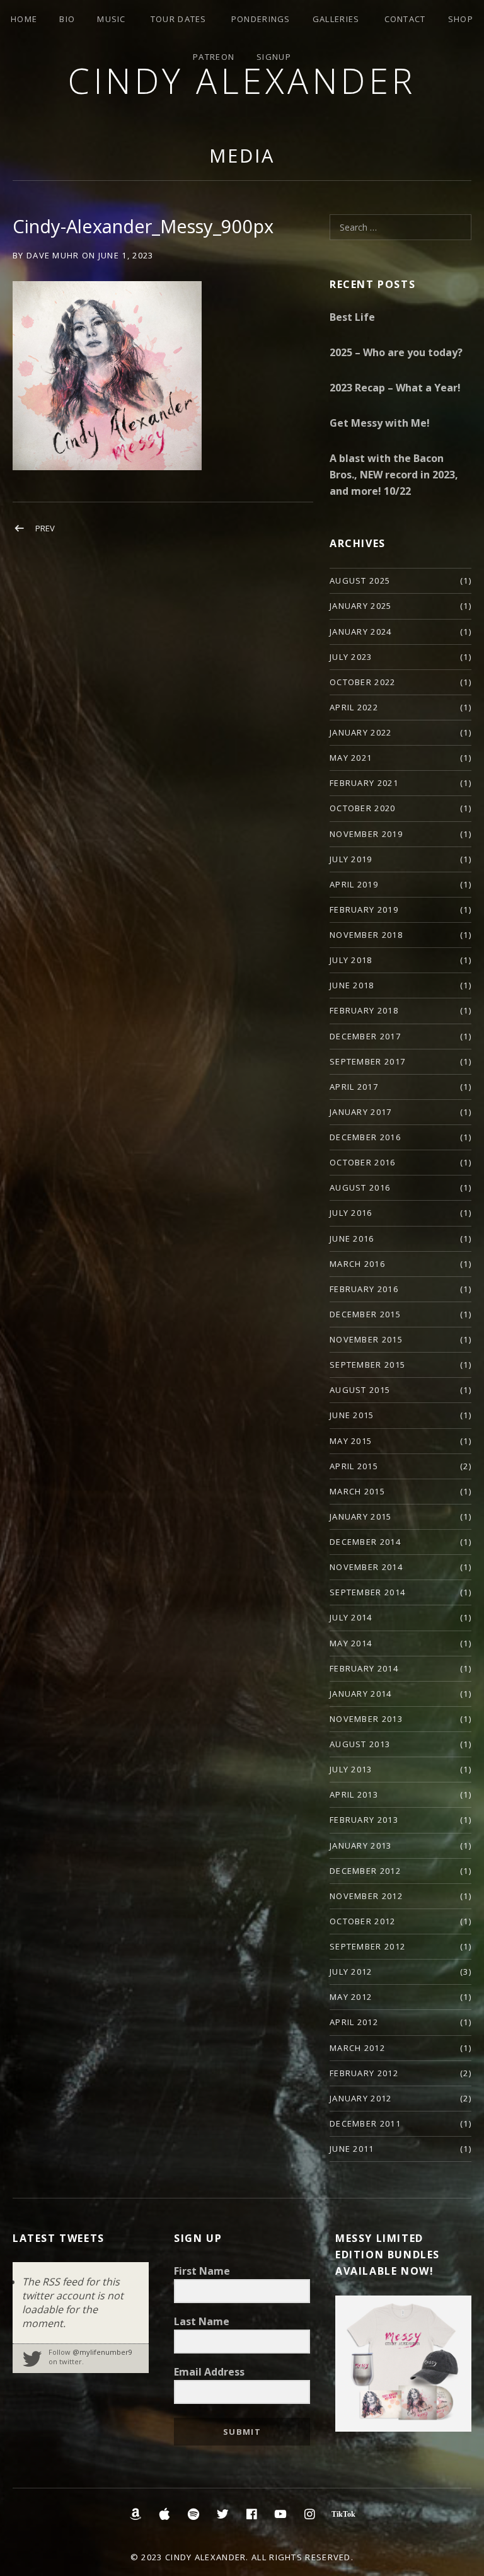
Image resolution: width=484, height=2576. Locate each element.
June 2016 (352, 1239)
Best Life (352, 317)
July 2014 (351, 1617)
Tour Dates (179, 19)
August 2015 (360, 1390)
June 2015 (352, 1415)
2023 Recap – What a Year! (395, 388)
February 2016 (364, 1289)
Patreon (214, 57)
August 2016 (360, 1187)
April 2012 (354, 2022)
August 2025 (360, 580)
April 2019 (354, 884)
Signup (274, 57)
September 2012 (367, 1946)
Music (112, 19)
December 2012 (365, 1871)
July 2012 (351, 1972)
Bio (67, 19)
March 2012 (357, 2048)
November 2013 (366, 1719)
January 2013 (361, 1845)
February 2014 (364, 1668)
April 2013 (354, 1794)
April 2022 (354, 707)
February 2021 (364, 783)
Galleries (336, 19)
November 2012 (366, 1896)
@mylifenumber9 (102, 2352)
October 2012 (363, 1921)
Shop (461, 19)
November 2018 (366, 935)
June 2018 (352, 985)
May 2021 (351, 758)
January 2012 (361, 2098)
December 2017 (365, 1036)
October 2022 (363, 682)
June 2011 (352, 2149)
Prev (45, 528)
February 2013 (364, 1820)
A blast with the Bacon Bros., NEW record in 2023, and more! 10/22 (394, 475)
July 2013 (351, 1769)
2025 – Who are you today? (396, 352)
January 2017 (361, 1112)
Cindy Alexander (242, 80)
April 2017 (354, 1087)
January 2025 (361, 606)
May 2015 (351, 1441)
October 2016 (363, 1162)
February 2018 (364, 1010)
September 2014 (367, 1592)
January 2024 (361, 632)
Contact (405, 19)
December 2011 (365, 2123)
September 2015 (367, 1365)
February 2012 (364, 2073)
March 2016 (357, 1264)
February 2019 (364, 910)
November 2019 (366, 834)
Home (24, 19)
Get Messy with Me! (380, 423)
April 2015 (354, 1466)
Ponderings (261, 19)
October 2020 (363, 808)
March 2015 (357, 1491)
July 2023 (351, 657)
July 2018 (351, 960)
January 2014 (361, 1694)
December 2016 (365, 1137)
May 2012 (351, 1997)
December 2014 (365, 1542)
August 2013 (360, 1744)
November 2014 (366, 1567)
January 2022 (361, 732)
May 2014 (351, 1643)
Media (242, 155)
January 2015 (361, 1516)
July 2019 (351, 859)
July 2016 (351, 1213)
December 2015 (365, 1314)
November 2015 (366, 1339)
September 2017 (367, 1061)
